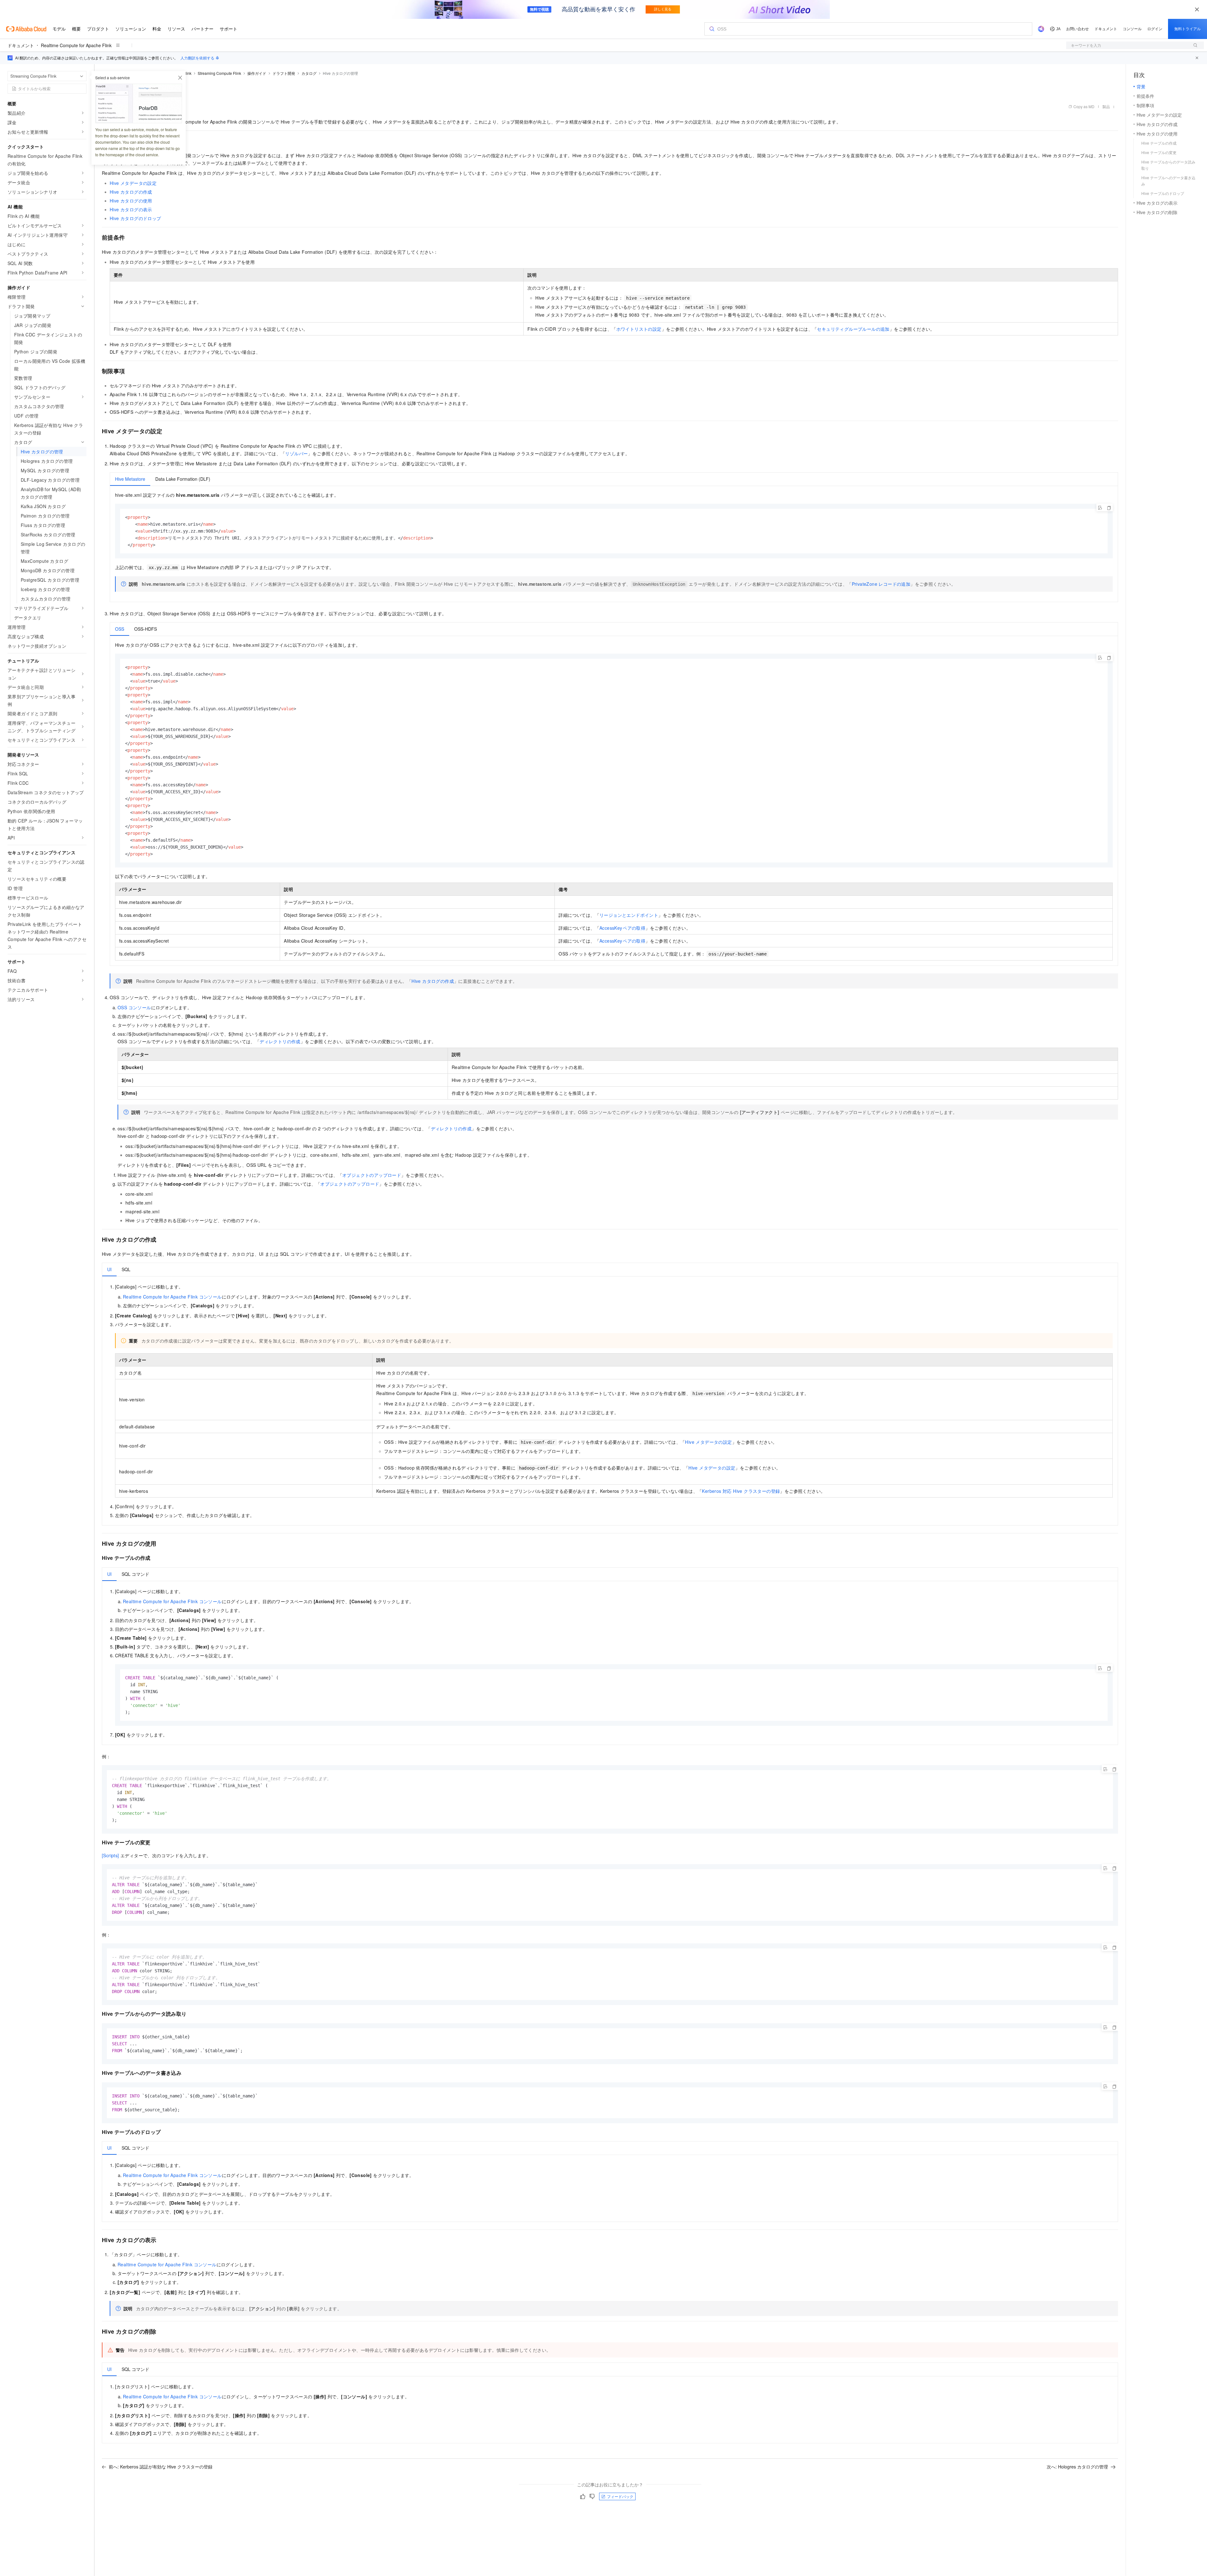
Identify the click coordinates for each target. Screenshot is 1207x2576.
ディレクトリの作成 (280, 1041)
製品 (1106, 106)
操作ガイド (257, 73)
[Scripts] (110, 1855)
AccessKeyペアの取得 (622, 928)
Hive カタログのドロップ (135, 218)
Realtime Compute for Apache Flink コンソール (172, 1297)
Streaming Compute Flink (219, 73)
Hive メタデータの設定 (133, 183)
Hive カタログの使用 (131, 201)
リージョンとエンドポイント (629, 915)
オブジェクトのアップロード (372, 1175)
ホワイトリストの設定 (639, 329)
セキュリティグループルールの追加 (853, 329)
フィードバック (620, 2496)
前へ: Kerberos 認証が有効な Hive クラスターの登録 (161, 2467)
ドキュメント (21, 45)
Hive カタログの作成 (131, 192)
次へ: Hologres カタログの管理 (1077, 2467)
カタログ (309, 73)
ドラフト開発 (284, 73)
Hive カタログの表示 (131, 209)
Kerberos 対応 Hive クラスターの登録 (741, 1491)
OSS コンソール (134, 1007)
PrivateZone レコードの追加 (881, 584)
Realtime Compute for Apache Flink (76, 45)
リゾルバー (296, 453)
